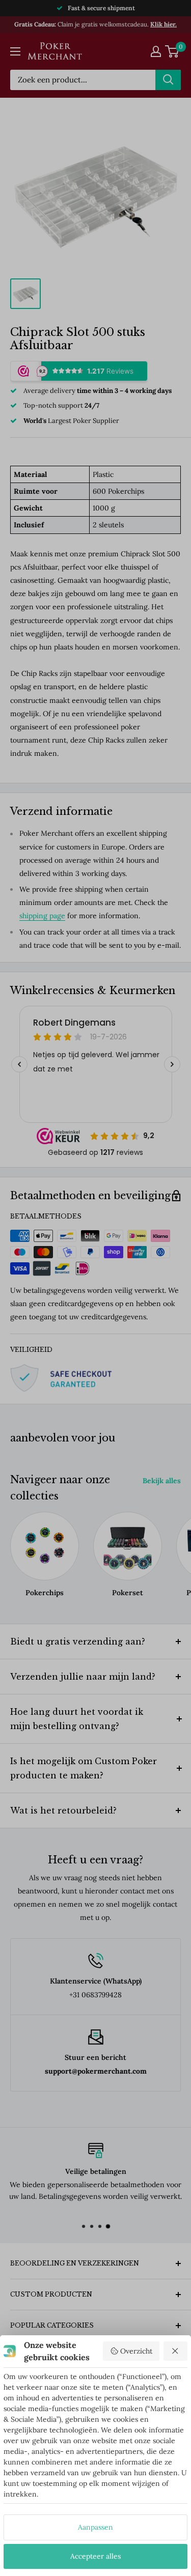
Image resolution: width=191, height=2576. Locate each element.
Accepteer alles (95, 2556)
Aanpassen (95, 2527)
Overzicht (136, 2351)
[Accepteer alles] (176, 2351)
